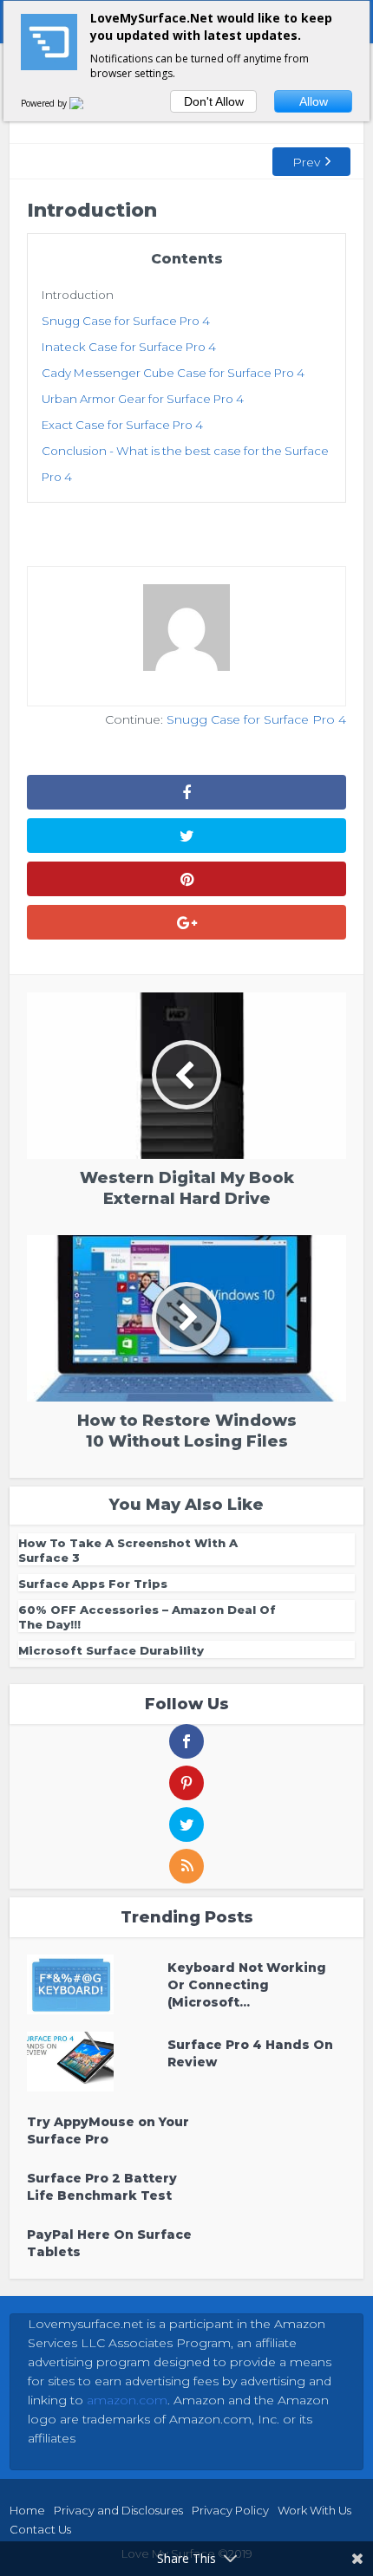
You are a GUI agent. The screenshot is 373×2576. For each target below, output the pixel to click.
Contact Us (40, 2529)
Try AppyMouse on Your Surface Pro (108, 2130)
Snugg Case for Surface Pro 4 (126, 321)
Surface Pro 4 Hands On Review (250, 2053)
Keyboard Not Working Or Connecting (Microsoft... (247, 1985)
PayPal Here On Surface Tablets (109, 2243)
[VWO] (87, 103)
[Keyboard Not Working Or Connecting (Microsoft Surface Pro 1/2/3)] (97, 1984)
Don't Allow (214, 101)
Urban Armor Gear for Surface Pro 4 (143, 399)
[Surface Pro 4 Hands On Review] (97, 2062)
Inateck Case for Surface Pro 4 (129, 347)
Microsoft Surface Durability (111, 1650)
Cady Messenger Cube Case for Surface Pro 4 (173, 373)
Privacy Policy (230, 2510)
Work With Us (314, 2510)
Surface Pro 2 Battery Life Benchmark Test (102, 2187)
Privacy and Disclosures (118, 2510)
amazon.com (127, 2400)
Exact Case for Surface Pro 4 (122, 425)
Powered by (45, 103)
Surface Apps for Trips (93, 1584)
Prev (306, 162)
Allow (314, 101)
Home (27, 2510)
